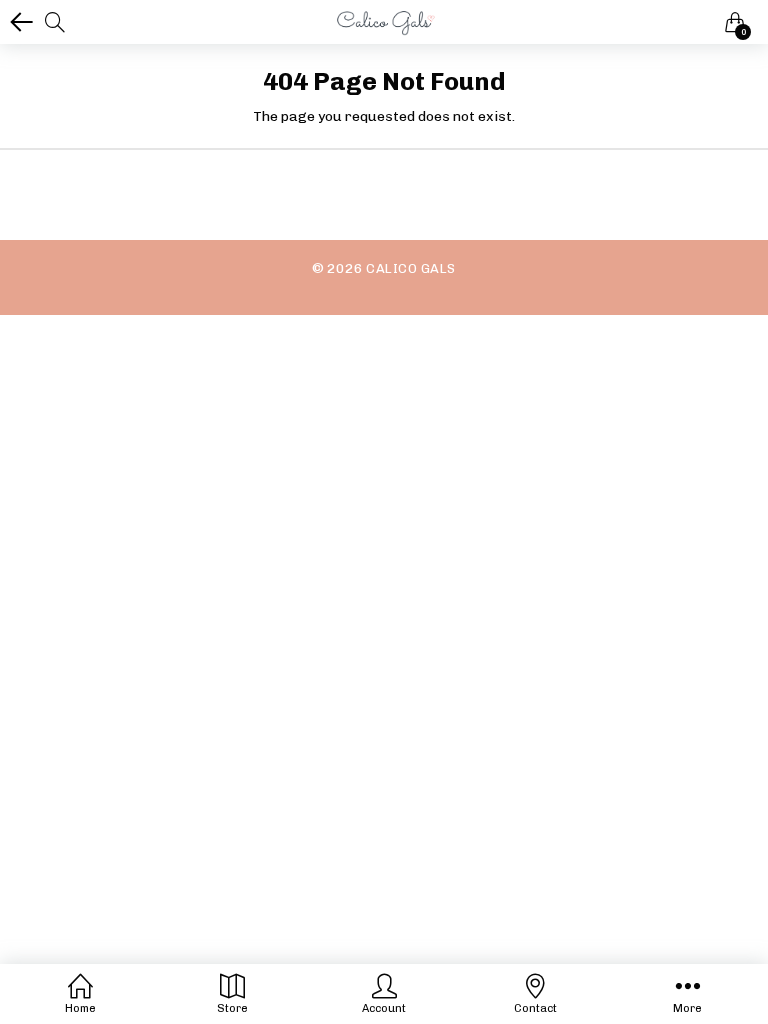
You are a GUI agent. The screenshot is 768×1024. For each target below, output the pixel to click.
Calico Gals (410, 268)
